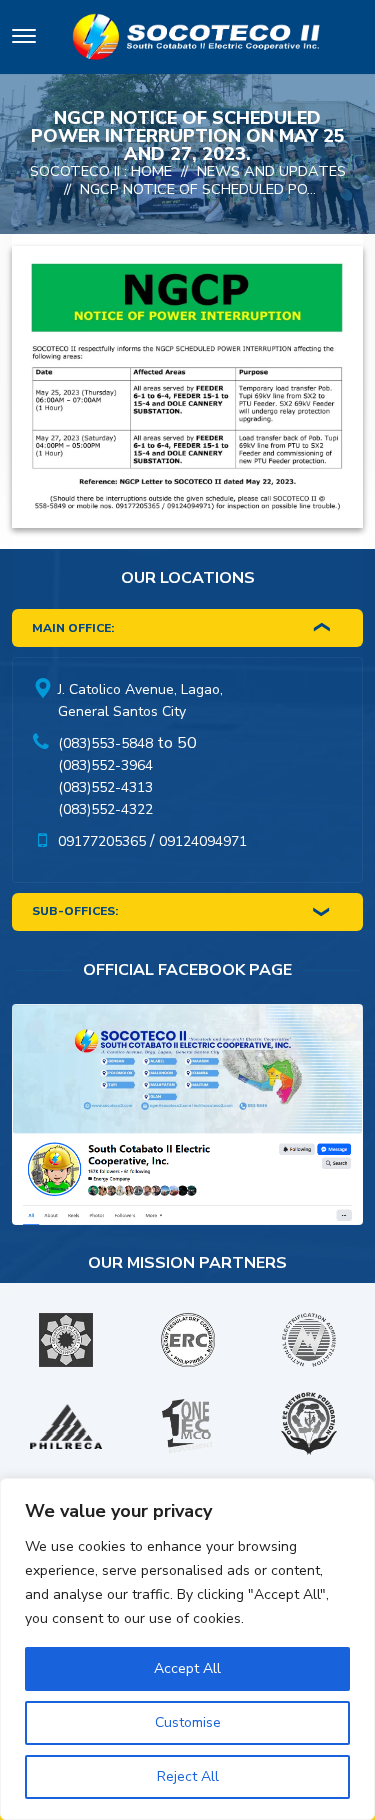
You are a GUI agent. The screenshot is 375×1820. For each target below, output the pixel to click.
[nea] (309, 1340)
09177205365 (102, 841)
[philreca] (66, 1427)
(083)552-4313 (105, 787)
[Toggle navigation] (24, 39)
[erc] (188, 1340)
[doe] (66, 1340)
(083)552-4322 (105, 809)
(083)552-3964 (105, 765)
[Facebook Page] (187, 1119)
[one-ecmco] (188, 1426)
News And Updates (271, 171)
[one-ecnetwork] (309, 1426)
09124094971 (203, 841)
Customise (188, 1722)
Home (151, 171)
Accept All (187, 1668)
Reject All (188, 1776)
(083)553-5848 (105, 743)
